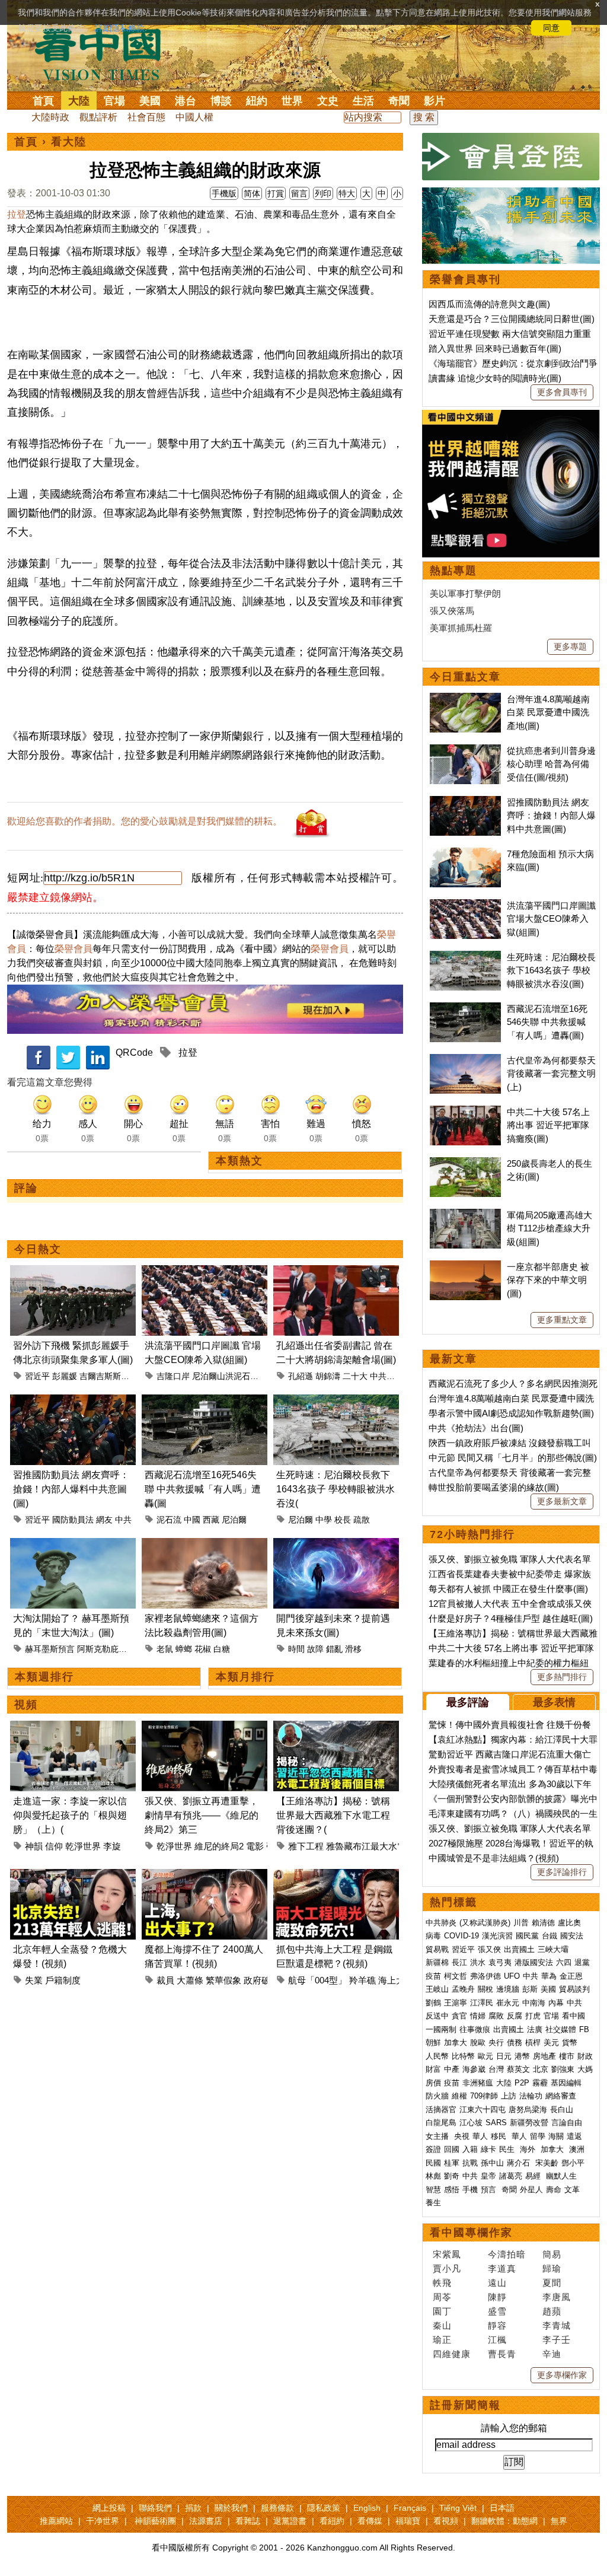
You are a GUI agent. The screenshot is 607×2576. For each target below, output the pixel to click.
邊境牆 (508, 1989)
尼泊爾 (234, 1520)
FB (584, 2029)
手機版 (224, 193)
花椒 (203, 1649)
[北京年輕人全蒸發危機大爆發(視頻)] (73, 1876)
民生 (508, 2149)
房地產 (544, 2056)
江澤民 (482, 2003)
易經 (534, 2176)
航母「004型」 (317, 1980)
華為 (549, 1976)
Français (410, 2508)
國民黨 (527, 1936)
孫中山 (492, 2163)
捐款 (193, 2508)
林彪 (433, 2176)
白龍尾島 (441, 2123)
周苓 (442, 2297)
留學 (538, 2136)
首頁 (43, 101)
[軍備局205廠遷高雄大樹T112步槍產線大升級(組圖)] (465, 1215)
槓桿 (533, 2042)
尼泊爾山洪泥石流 (225, 1376)
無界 (559, 2521)
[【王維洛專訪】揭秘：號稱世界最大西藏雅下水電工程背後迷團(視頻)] (336, 1728)
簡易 (552, 2254)
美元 (551, 2042)
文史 (328, 101)
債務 (515, 2042)
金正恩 (571, 1976)
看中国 (105, 53)
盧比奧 (569, 1923)
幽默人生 (561, 2176)
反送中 (437, 2016)
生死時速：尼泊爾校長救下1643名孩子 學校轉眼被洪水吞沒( (336, 1489)
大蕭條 (190, 1980)
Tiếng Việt (458, 2508)
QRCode (134, 1053)
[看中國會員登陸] (511, 157)
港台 (186, 101)
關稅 (485, 1989)
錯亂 (334, 1649)
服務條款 (277, 2508)
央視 (462, 2136)
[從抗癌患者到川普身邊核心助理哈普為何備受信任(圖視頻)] (465, 751)
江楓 (497, 2340)
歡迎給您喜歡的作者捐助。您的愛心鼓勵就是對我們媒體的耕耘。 (145, 821)
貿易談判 (576, 1989)
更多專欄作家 (562, 2375)
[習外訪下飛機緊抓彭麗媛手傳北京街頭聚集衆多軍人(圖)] (73, 1272)
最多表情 (554, 1702)
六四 (564, 1962)
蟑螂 (184, 1649)
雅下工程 (306, 1846)
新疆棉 (437, 1962)
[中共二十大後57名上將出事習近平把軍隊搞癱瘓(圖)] (465, 1112)
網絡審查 (561, 2096)
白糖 (222, 1649)
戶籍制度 (63, 1980)
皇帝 (488, 2176)
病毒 (433, 1936)
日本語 (502, 2508)
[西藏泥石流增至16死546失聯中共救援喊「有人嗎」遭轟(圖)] (205, 1401)
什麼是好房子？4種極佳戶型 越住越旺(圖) (511, 1618)
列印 (323, 193)
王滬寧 (456, 2003)
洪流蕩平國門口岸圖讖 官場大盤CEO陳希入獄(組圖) (551, 919)
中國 (192, 1520)
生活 (363, 101)
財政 (585, 2056)
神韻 (34, 1846)
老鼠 (165, 1649)
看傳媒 (370, 2521)
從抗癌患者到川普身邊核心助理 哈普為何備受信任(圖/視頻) (551, 764)
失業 (34, 1980)
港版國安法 (534, 1962)
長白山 (562, 2109)
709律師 (484, 2096)
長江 (459, 1962)
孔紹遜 (301, 1376)
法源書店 (206, 2521)
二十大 (355, 1376)
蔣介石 (520, 2163)
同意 (551, 28)
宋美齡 (547, 2163)
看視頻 (446, 2521)
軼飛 (442, 2283)
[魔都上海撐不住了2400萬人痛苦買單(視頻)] (205, 1876)
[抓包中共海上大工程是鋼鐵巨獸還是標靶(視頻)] (336, 1876)
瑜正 (442, 2340)
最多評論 (468, 1702)
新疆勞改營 (529, 2123)
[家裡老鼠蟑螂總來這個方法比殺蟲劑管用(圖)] (205, 1545)
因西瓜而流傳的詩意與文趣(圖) (489, 304)
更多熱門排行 (562, 1677)
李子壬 (557, 2340)
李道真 (502, 2268)
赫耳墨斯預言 (50, 1649)
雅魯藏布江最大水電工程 (375, 1846)
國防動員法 (73, 1520)
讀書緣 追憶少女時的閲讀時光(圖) (495, 378)
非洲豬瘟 (478, 2083)
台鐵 (550, 1936)
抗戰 (470, 2163)
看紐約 (332, 2521)
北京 (541, 2069)
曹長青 (502, 2354)
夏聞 (552, 2283)
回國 (452, 2149)
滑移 (353, 1649)
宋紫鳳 (447, 2254)
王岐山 (437, 1989)
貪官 (459, 2016)
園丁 (442, 2311)
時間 (296, 1649)
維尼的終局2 (219, 1846)
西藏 (211, 1520)
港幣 (522, 2056)
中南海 (534, 2003)
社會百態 (146, 117)
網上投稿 (109, 2508)
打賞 (276, 193)
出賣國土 (519, 1949)
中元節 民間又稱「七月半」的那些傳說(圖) (513, 1458)
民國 (433, 2163)
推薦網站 (56, 2521)
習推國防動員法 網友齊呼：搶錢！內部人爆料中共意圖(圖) (71, 1489)
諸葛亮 (511, 2176)
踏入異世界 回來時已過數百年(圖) (495, 348)
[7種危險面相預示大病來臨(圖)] (465, 854)
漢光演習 (497, 1936)
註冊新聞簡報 (465, 2405)
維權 (459, 2096)
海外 (529, 2149)
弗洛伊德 (485, 1976)
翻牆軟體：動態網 (504, 2521)
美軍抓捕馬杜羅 (461, 628)
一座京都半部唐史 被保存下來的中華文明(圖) (548, 1280)
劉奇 (452, 2176)
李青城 (557, 2325)
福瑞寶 (408, 2521)
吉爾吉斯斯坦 (104, 1376)
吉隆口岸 (173, 1376)
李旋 (112, 1846)
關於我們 (231, 2508)
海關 (556, 2136)
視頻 (26, 1705)
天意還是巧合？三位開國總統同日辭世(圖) (512, 319)
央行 (496, 2042)
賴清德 (543, 1923)
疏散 (362, 1520)
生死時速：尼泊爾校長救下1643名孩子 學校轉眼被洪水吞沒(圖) (551, 970)
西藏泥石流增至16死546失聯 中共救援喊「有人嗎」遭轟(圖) (547, 1022)
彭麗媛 (65, 1376)
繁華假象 (223, 1980)
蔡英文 (518, 2069)
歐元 (485, 2056)
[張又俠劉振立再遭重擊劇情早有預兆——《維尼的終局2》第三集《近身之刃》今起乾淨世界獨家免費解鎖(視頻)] (205, 1728)
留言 (299, 193)
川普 (521, 1923)
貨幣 (570, 2042)
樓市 (567, 2056)
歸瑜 (552, 2268)
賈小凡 (447, 2268)
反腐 (515, 2016)
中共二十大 (391, 1376)
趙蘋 (552, 2311)
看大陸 (69, 142)
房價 (433, 2083)
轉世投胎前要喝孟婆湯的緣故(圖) (494, 1487)
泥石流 (169, 1520)
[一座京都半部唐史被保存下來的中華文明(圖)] (465, 1267)
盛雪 (497, 2311)
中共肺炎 (441, 1923)
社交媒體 (561, 2029)
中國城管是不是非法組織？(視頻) (494, 1858)
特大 (347, 193)
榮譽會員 (74, 949)
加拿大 (456, 2042)
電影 (255, 1846)
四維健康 (452, 2354)
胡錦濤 (328, 1376)
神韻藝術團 (155, 2521)
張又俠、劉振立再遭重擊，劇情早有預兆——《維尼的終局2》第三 (202, 1815)
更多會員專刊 (562, 392)
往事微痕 (475, 2029)
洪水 (478, 1962)
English (367, 2508)
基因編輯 (566, 2083)
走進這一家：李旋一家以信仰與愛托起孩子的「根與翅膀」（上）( (70, 1815)
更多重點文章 (562, 1320)
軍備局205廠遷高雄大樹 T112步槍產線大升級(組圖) (550, 1228)
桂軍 (452, 2163)
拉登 (17, 214)
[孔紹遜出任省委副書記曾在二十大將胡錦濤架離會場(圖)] (336, 1272)
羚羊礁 (362, 1980)
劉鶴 (433, 2003)
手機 (470, 2190)
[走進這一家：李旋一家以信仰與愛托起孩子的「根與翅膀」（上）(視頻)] (73, 1728)
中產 (452, 2069)
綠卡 (488, 2149)
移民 (499, 2136)
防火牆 (437, 2096)
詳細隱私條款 (120, 28)
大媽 (585, 2069)
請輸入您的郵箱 (514, 2428)
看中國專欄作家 (471, 2233)
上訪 (509, 2096)
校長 (343, 1520)
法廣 (535, 2029)
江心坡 (471, 2123)
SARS (496, 2123)
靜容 (497, 2325)
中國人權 (194, 117)
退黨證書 (290, 2521)
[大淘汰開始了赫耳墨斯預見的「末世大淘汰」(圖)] (73, 1545)
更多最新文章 (562, 1501)
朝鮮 (433, 2042)
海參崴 (474, 2069)
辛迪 (552, 2354)
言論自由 (567, 2123)
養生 (433, 2203)
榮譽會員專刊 (465, 279)
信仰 (54, 1846)
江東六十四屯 (483, 2109)
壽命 (554, 2190)
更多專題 (570, 647)
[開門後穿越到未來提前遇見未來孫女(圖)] (336, 1545)
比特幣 (463, 2056)
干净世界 (103, 2521)
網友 (104, 1520)
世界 (292, 101)
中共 (123, 1520)
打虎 (533, 2016)
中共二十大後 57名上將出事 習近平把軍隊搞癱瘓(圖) (548, 1125)
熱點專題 (453, 571)
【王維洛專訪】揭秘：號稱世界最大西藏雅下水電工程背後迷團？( (333, 1815)
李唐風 (557, 2297)
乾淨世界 (83, 1846)
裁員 (165, 1980)
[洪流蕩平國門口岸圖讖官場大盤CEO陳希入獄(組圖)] (205, 1272)
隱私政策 (324, 2508)
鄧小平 (573, 2163)
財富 (433, 2069)
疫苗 (433, 1976)
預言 (490, 2190)
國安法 (572, 1936)
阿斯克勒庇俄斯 (106, 1649)
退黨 (582, 1962)
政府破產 (261, 1980)
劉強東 (563, 2069)
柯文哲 (456, 1976)
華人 (480, 2136)
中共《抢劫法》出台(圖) (476, 1428)
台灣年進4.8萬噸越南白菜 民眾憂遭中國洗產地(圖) (548, 712)
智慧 (433, 2190)
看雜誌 (248, 2521)
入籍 (470, 2149)
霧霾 (540, 2083)
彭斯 (530, 1989)
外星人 (531, 2190)
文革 (572, 2190)
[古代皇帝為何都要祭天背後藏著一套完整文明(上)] (465, 1060)
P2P (522, 2083)
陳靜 (497, 2297)
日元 (504, 2056)
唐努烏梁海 (528, 2109)
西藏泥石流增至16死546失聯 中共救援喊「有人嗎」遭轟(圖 (203, 1489)
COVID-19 (461, 1936)
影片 (435, 101)
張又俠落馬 (452, 611)
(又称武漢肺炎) (485, 1923)
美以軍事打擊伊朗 (465, 593)
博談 (221, 101)
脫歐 (478, 2042)
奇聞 (399, 101)
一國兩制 (441, 2029)
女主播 (438, 2136)
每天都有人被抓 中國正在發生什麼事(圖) (508, 1589)
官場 (114, 101)
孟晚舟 (463, 1989)
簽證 (433, 2149)
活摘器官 (441, 2109)
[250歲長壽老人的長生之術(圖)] (465, 1163)
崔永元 (508, 2003)
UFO (512, 1976)
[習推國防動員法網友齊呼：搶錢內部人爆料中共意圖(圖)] (73, 1401)
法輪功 (531, 2096)
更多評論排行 (562, 1872)
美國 (150, 101)
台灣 (496, 2069)
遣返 (574, 2136)
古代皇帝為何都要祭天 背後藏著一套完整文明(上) (551, 1074)
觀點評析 (98, 117)
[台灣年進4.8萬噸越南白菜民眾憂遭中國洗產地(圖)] (465, 699)
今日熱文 (38, 1249)
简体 (252, 193)
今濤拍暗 (507, 2254)
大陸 (79, 101)
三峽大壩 (553, 1949)
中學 (324, 1520)
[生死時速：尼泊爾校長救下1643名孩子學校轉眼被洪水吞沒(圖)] (336, 1401)
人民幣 (437, 2056)
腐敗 (496, 2016)
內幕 (556, 2003)
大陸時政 (50, 117)
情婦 (478, 2016)
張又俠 (489, 1949)
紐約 (257, 101)
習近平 (37, 1376)
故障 (315, 1649)
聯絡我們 (155, 2508)
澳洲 (577, 2149)
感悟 (452, 2190)
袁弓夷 (500, 1962)
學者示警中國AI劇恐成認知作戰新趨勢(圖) (511, 1413)
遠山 (497, 2283)
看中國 (574, 2016)
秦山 (442, 2325)
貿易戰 (437, 1949)
